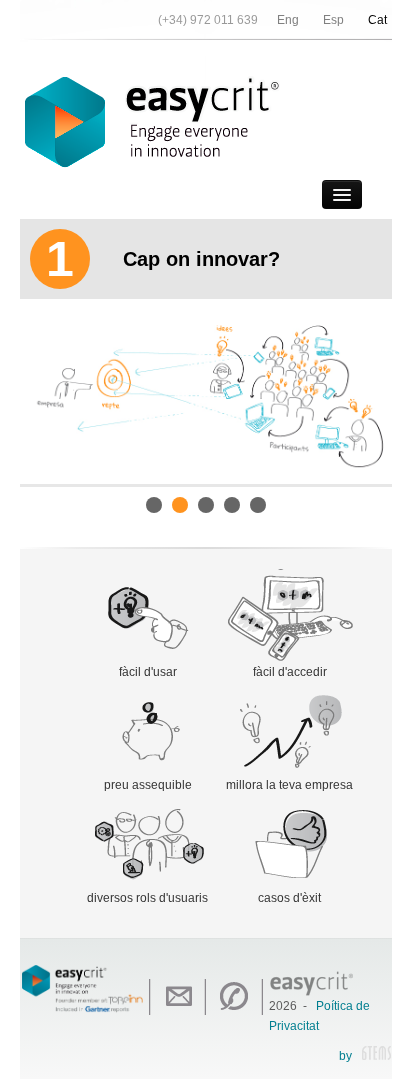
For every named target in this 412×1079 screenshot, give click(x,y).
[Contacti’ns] (177, 997)
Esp (333, 20)
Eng (288, 20)
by (345, 1056)
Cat (377, 20)
